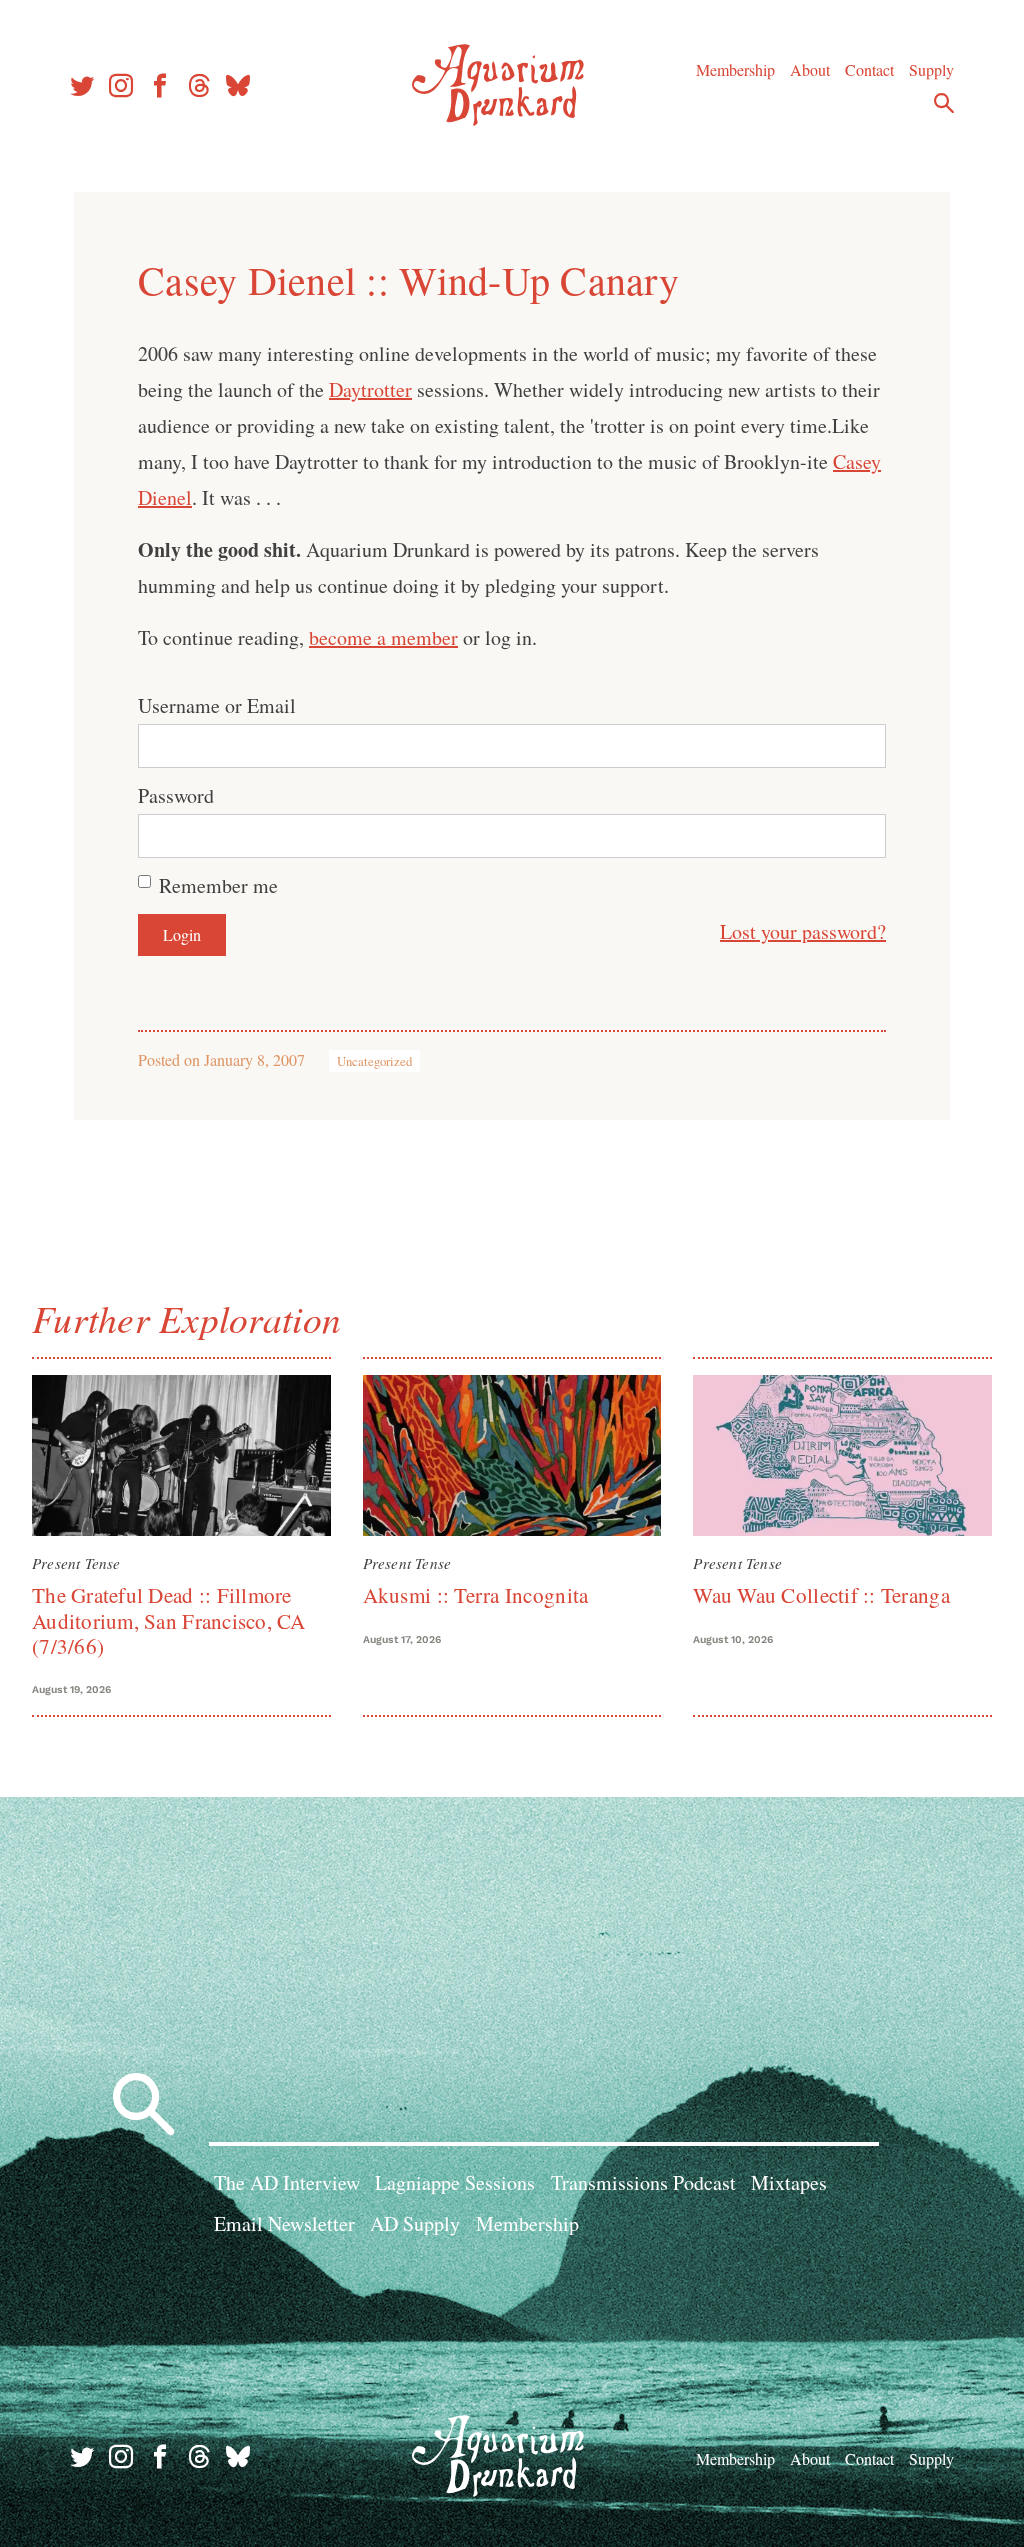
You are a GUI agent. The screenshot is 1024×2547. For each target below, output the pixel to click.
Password (176, 795)
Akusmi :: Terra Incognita (476, 1595)
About (810, 69)
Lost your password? (803, 931)
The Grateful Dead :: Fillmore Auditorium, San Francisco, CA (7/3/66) (169, 1620)
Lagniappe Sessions (455, 2182)
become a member (383, 637)
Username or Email (217, 705)
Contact (869, 69)
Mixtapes (789, 2182)
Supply (931, 69)
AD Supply (415, 2223)
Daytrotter (370, 389)
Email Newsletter (284, 2223)
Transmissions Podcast (643, 2182)
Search (944, 103)
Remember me (218, 885)
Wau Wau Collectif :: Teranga (821, 1595)
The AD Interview (287, 2182)
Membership (735, 69)
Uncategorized (374, 1061)
